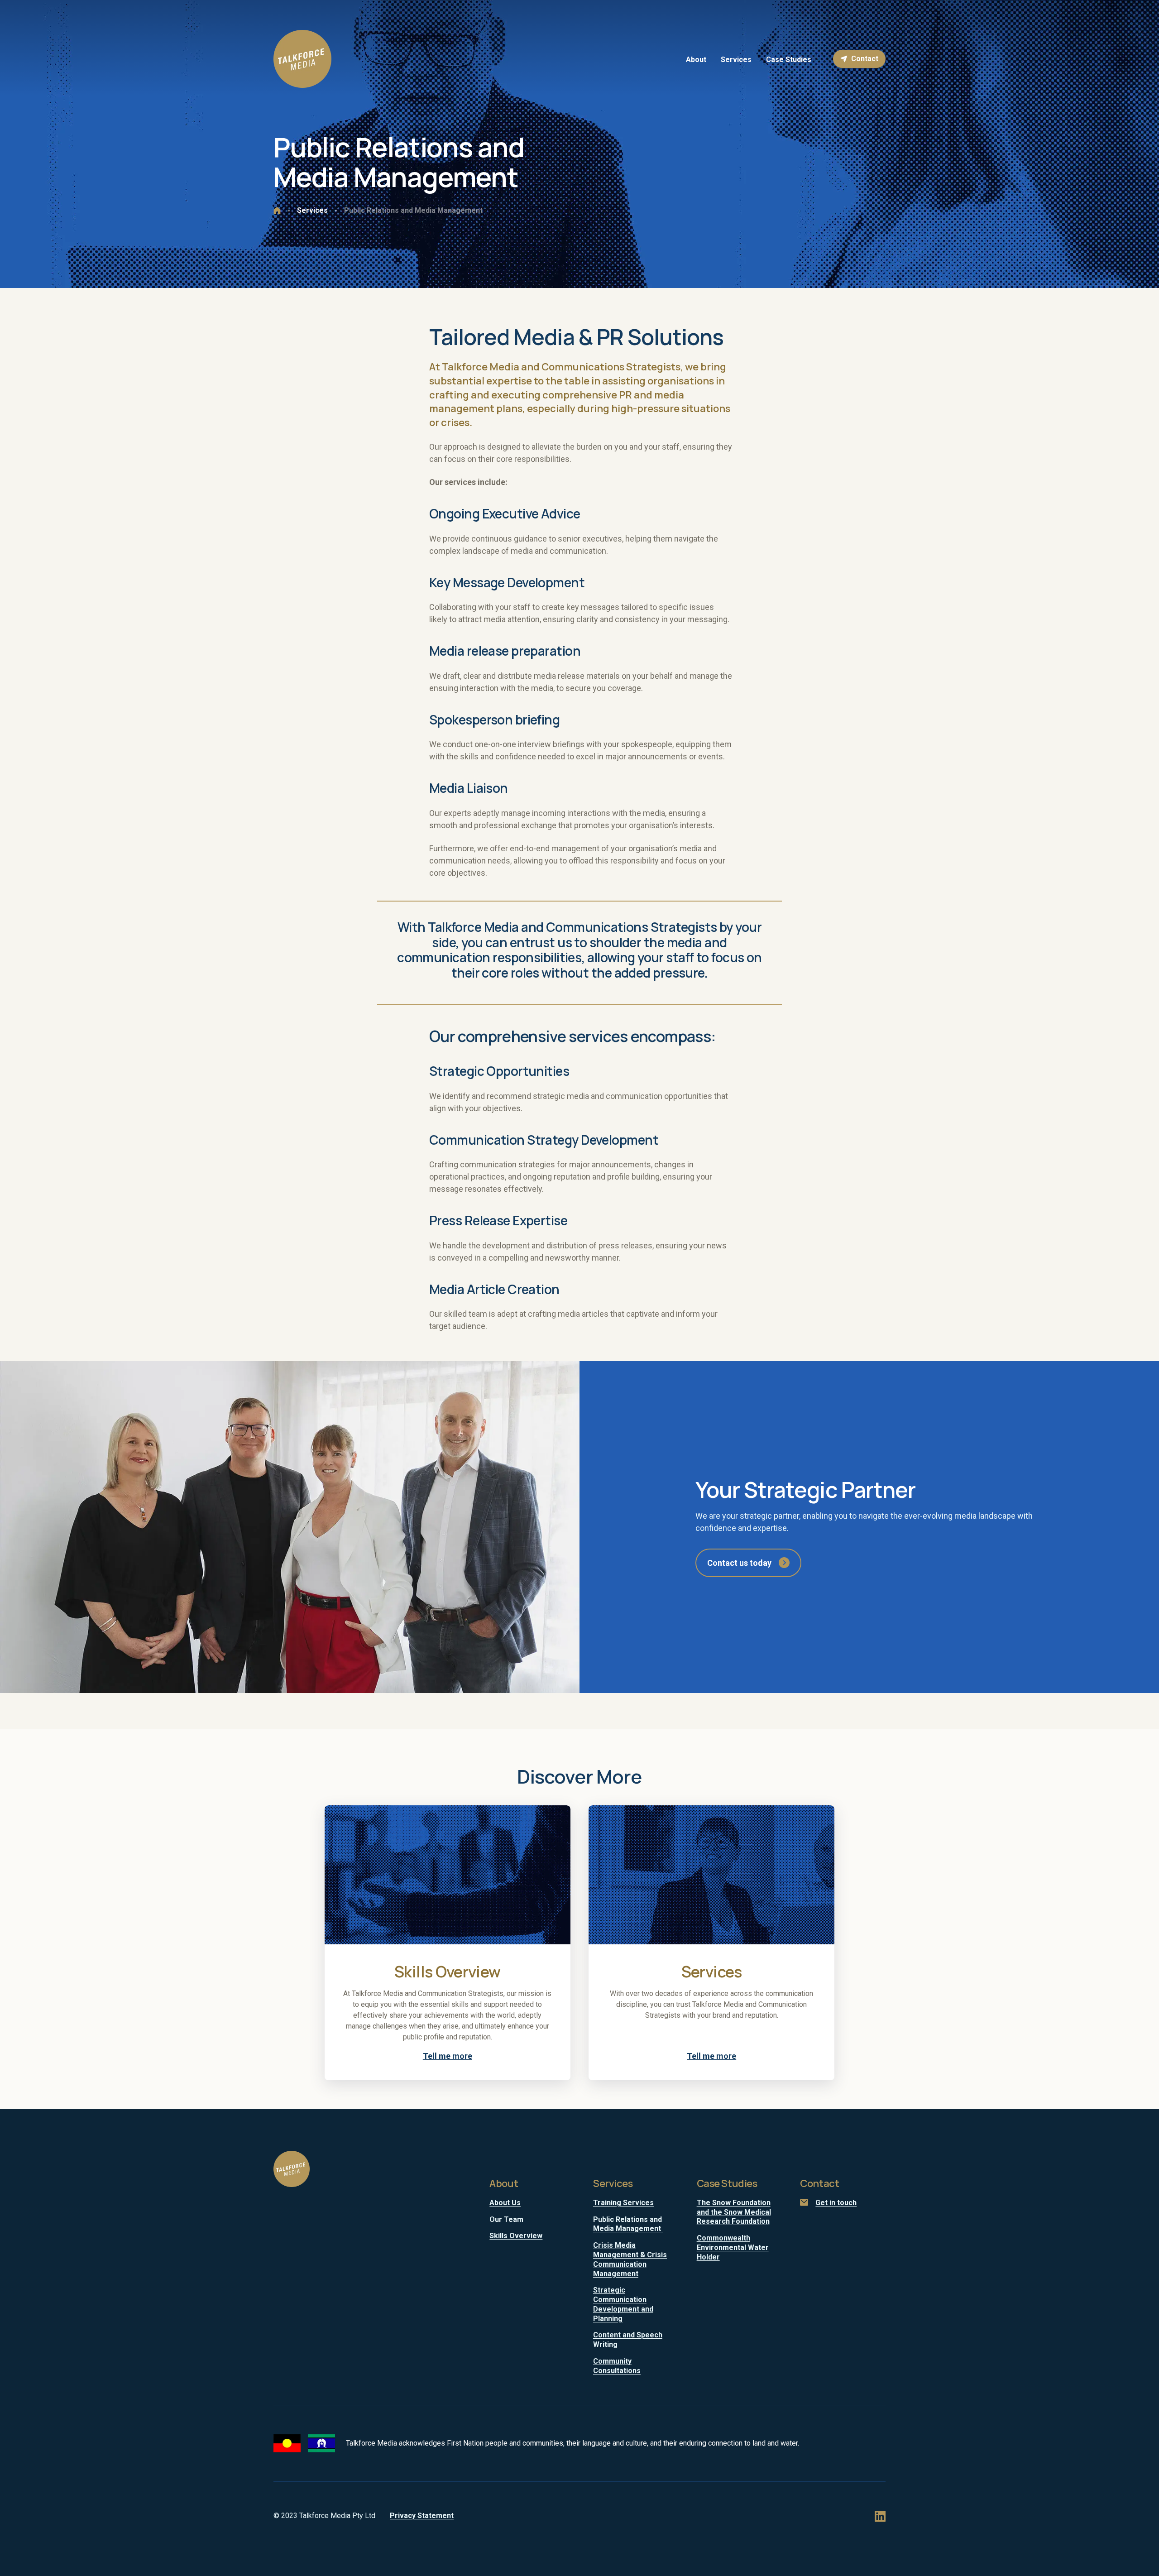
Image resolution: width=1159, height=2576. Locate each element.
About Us (505, 2203)
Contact (865, 59)
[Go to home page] (277, 211)
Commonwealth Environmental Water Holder (733, 2247)
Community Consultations (617, 2366)
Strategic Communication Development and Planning (623, 2304)
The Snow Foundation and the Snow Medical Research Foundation (734, 2212)
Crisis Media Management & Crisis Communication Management (630, 2259)
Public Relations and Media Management (628, 2224)
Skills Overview (516, 2236)
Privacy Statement (422, 2516)
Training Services (623, 2203)
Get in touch (836, 2203)
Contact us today (739, 1563)
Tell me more (448, 2056)
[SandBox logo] (302, 59)
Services (613, 2183)
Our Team (506, 2219)
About (504, 2183)
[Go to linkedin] (880, 2516)
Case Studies (727, 2183)
